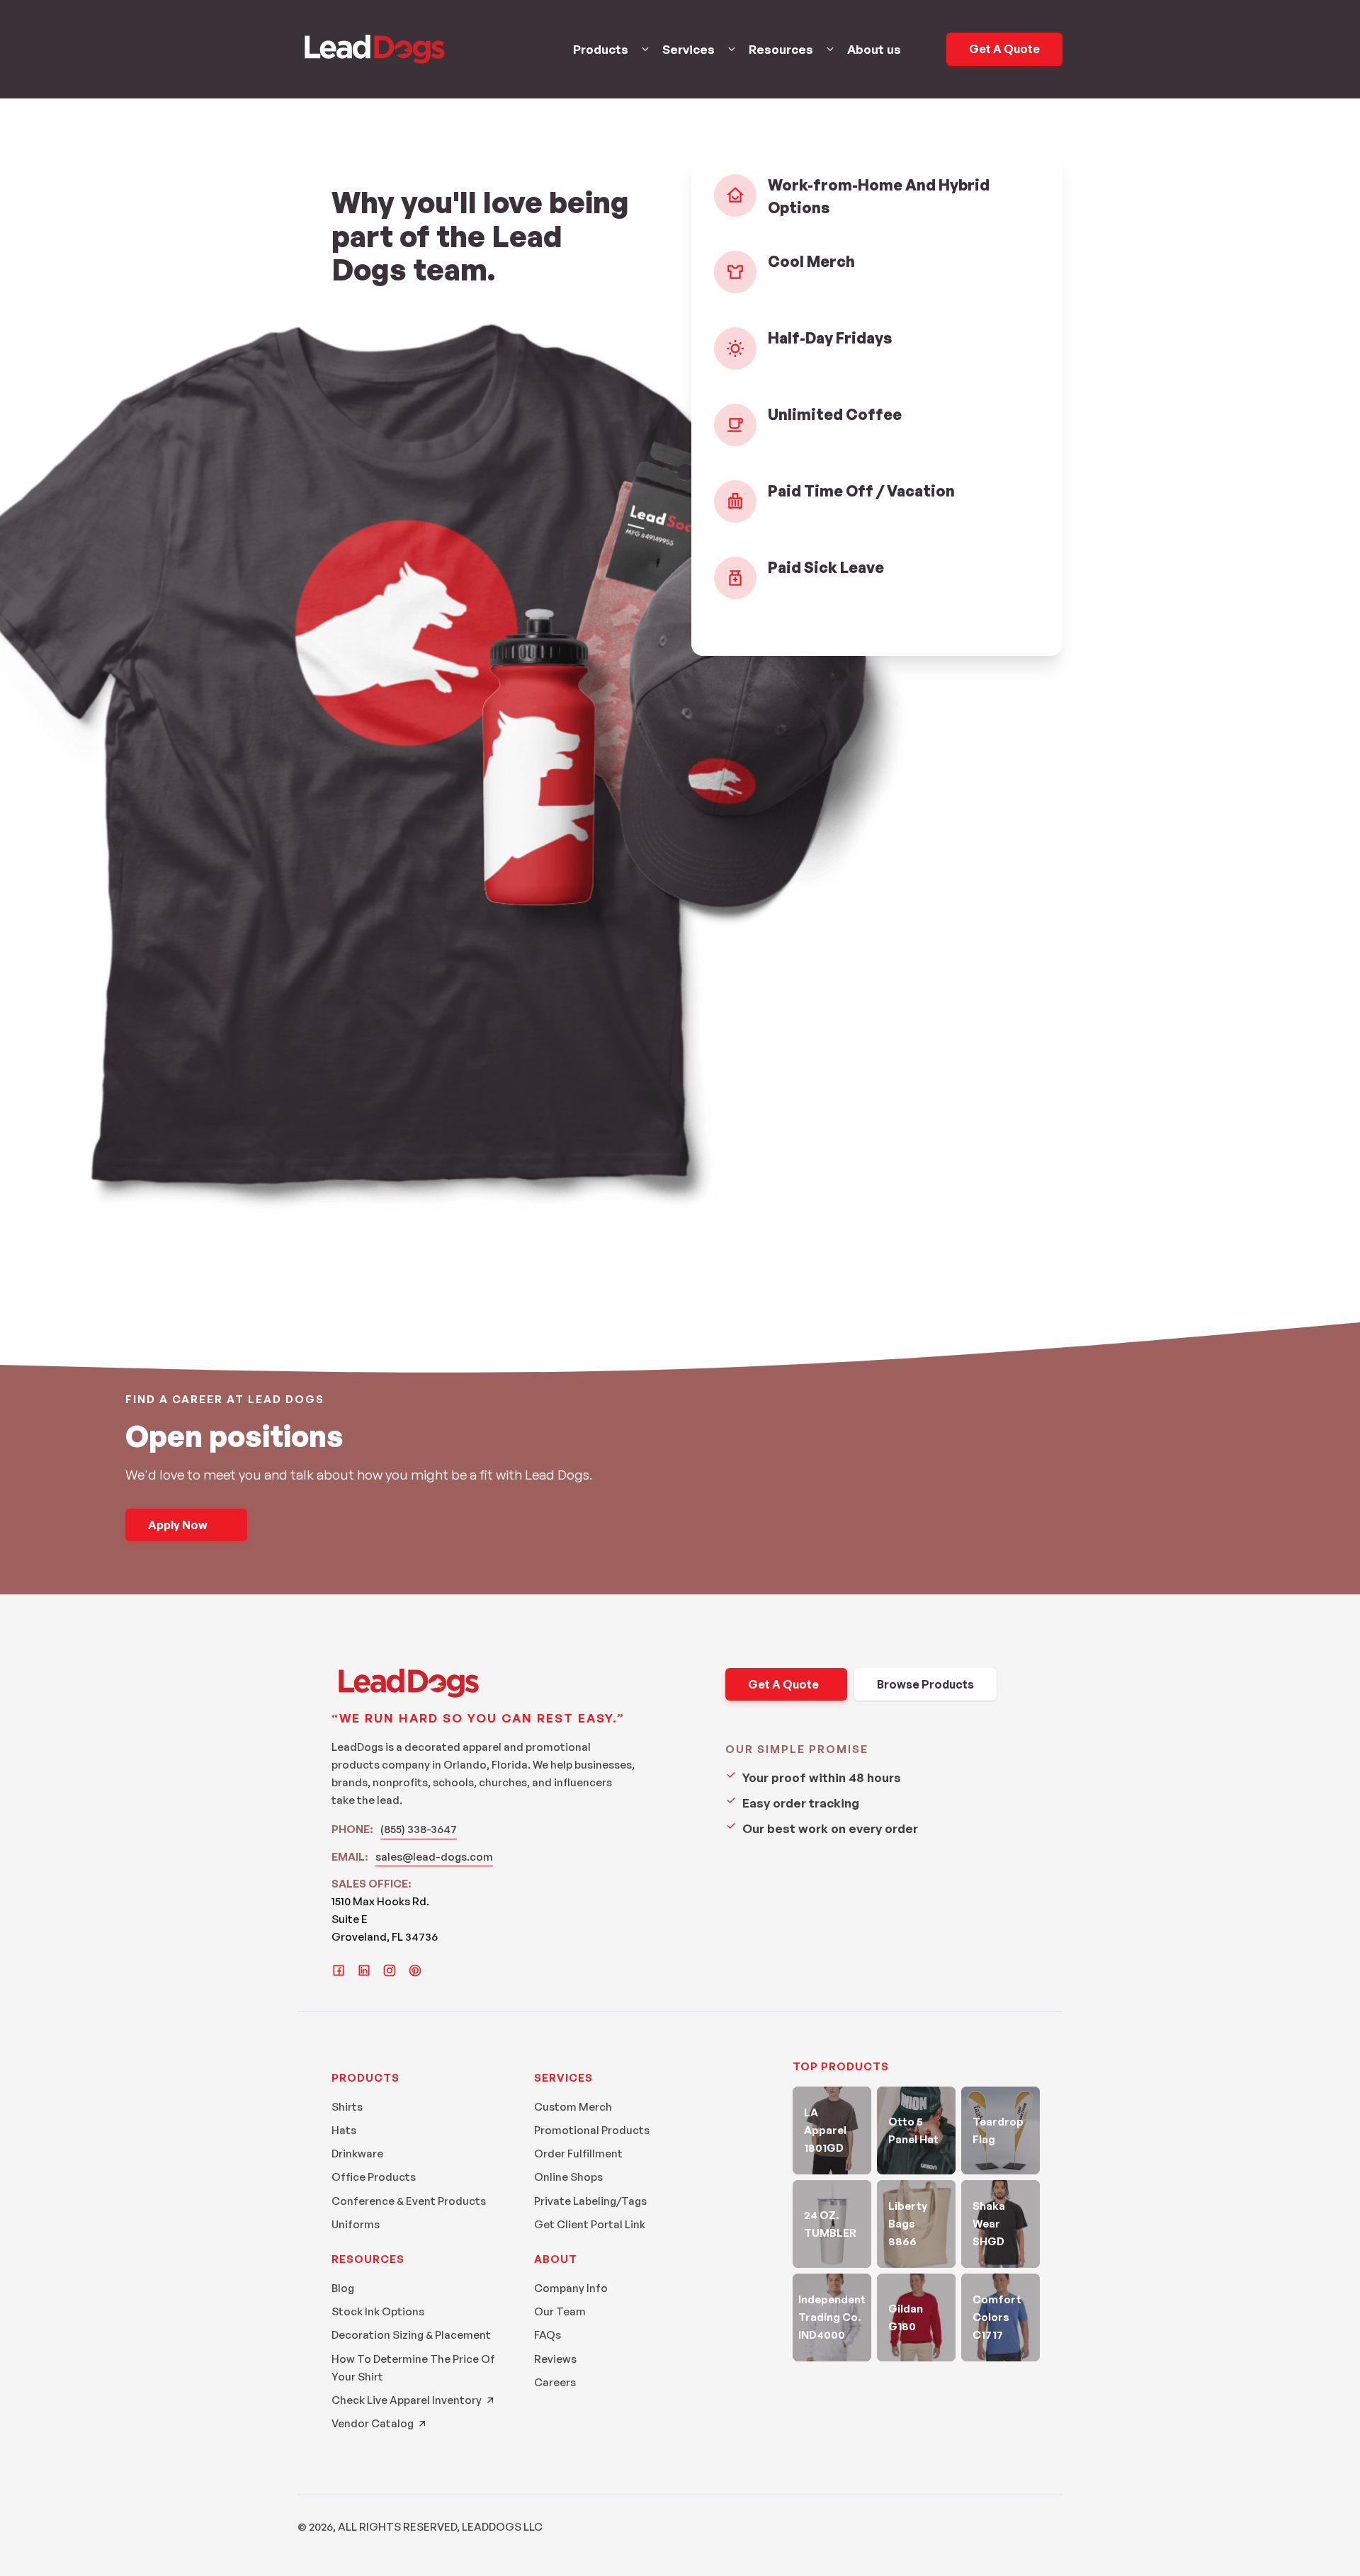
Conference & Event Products (409, 2201)
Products (601, 49)
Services (688, 49)
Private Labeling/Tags (590, 2201)
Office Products (374, 2177)
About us (874, 49)
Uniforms (356, 2224)
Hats (344, 2130)
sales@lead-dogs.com (434, 1857)
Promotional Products (592, 2130)
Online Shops (568, 2177)
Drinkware (357, 2154)
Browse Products (925, 1684)
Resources (781, 49)
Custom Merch (573, 2107)
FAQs (548, 2335)
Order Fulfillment (578, 2154)
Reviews (555, 2359)
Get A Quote (1004, 49)
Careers (555, 2382)
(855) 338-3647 (419, 1829)
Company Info (571, 2288)
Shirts (347, 2107)
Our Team (560, 2311)
